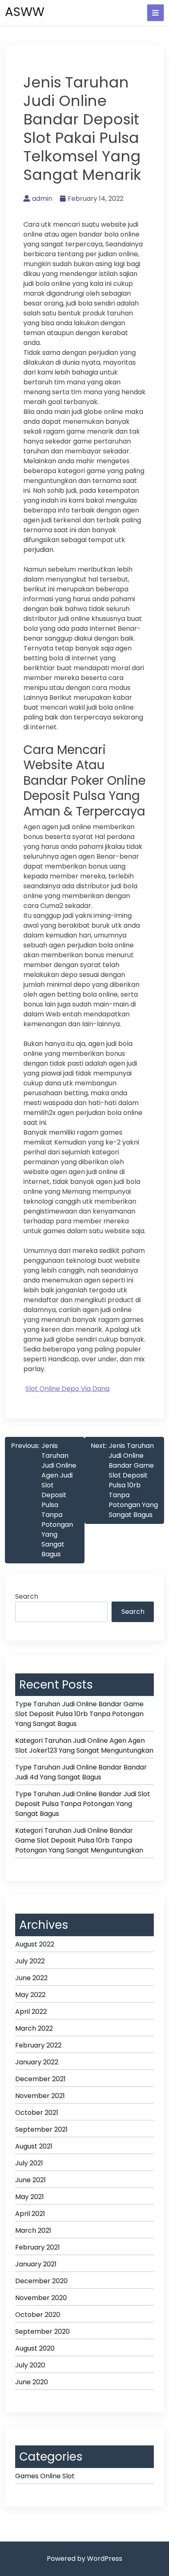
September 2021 (41, 2129)
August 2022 (35, 1944)
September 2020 (42, 2331)
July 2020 (30, 2365)
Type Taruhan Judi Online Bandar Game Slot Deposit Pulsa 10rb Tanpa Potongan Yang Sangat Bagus (79, 1714)
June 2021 (31, 2180)
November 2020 (41, 2298)
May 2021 (30, 2197)
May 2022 (30, 1995)
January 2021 (36, 2264)
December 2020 (41, 2281)
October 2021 (37, 2113)
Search (27, 1596)
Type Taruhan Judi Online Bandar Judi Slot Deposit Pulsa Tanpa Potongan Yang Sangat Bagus (83, 1804)
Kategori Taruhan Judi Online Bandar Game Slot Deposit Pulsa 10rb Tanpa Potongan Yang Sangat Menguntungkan (79, 1840)
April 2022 (31, 2012)
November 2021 (40, 2096)
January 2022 (37, 2062)
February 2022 (38, 2045)
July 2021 (29, 2163)
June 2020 (32, 2382)
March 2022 (34, 2028)
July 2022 (30, 1961)
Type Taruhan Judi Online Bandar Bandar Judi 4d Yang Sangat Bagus (81, 1772)
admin (42, 199)
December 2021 (40, 2079)
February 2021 (38, 2247)
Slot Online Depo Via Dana (67, 1389)
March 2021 (33, 2230)
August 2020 (35, 2348)
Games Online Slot (45, 2476)
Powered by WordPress (84, 2559)
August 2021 (34, 2146)
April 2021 (30, 2214)
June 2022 (31, 1978)
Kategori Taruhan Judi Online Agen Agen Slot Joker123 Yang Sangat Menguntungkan (84, 1745)
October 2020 (38, 2315)
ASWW (25, 12)
